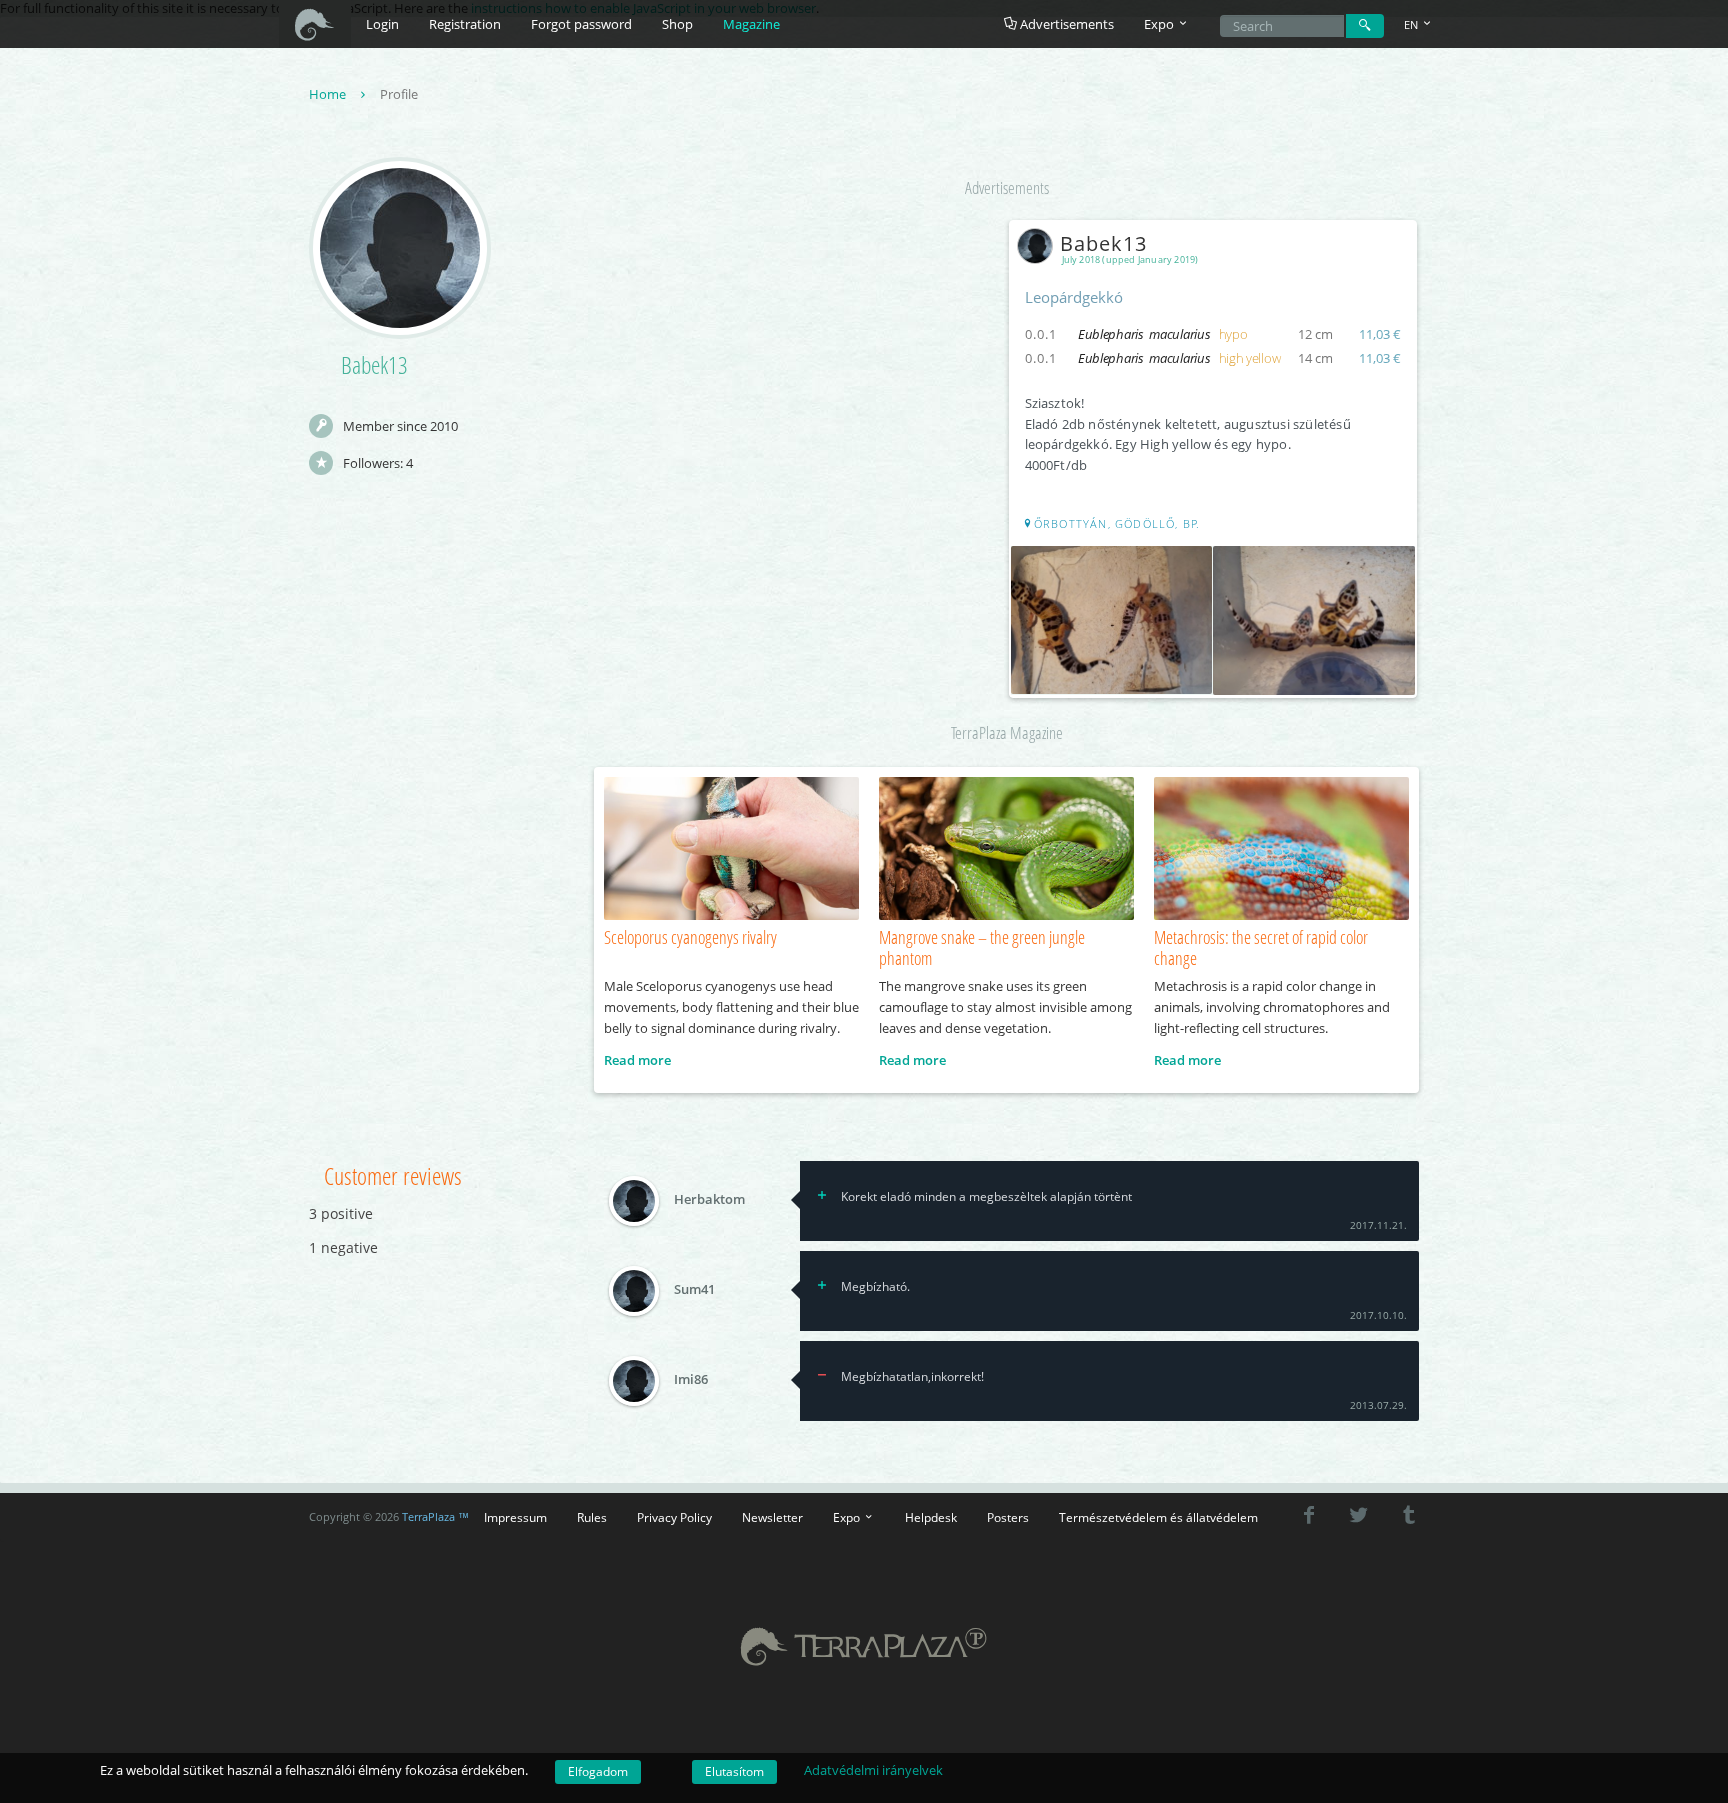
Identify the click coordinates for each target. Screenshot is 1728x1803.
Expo (848, 1517)
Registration (465, 24)
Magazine (751, 24)
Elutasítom (734, 1771)
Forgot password (581, 24)
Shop (677, 24)
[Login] (1365, 26)
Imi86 (691, 1380)
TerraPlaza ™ (435, 1517)
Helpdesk (931, 1517)
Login (382, 24)
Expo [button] (1160, 24)
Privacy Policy (674, 1517)
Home (329, 94)
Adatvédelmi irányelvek (873, 1770)
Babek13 (1103, 243)
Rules (592, 1517)
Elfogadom (598, 1771)
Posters (1008, 1517)
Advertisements (1065, 24)
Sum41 (694, 1290)
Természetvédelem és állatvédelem (1158, 1517)
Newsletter (772, 1517)
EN (1412, 24)
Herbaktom (709, 1200)
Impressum (515, 1517)
